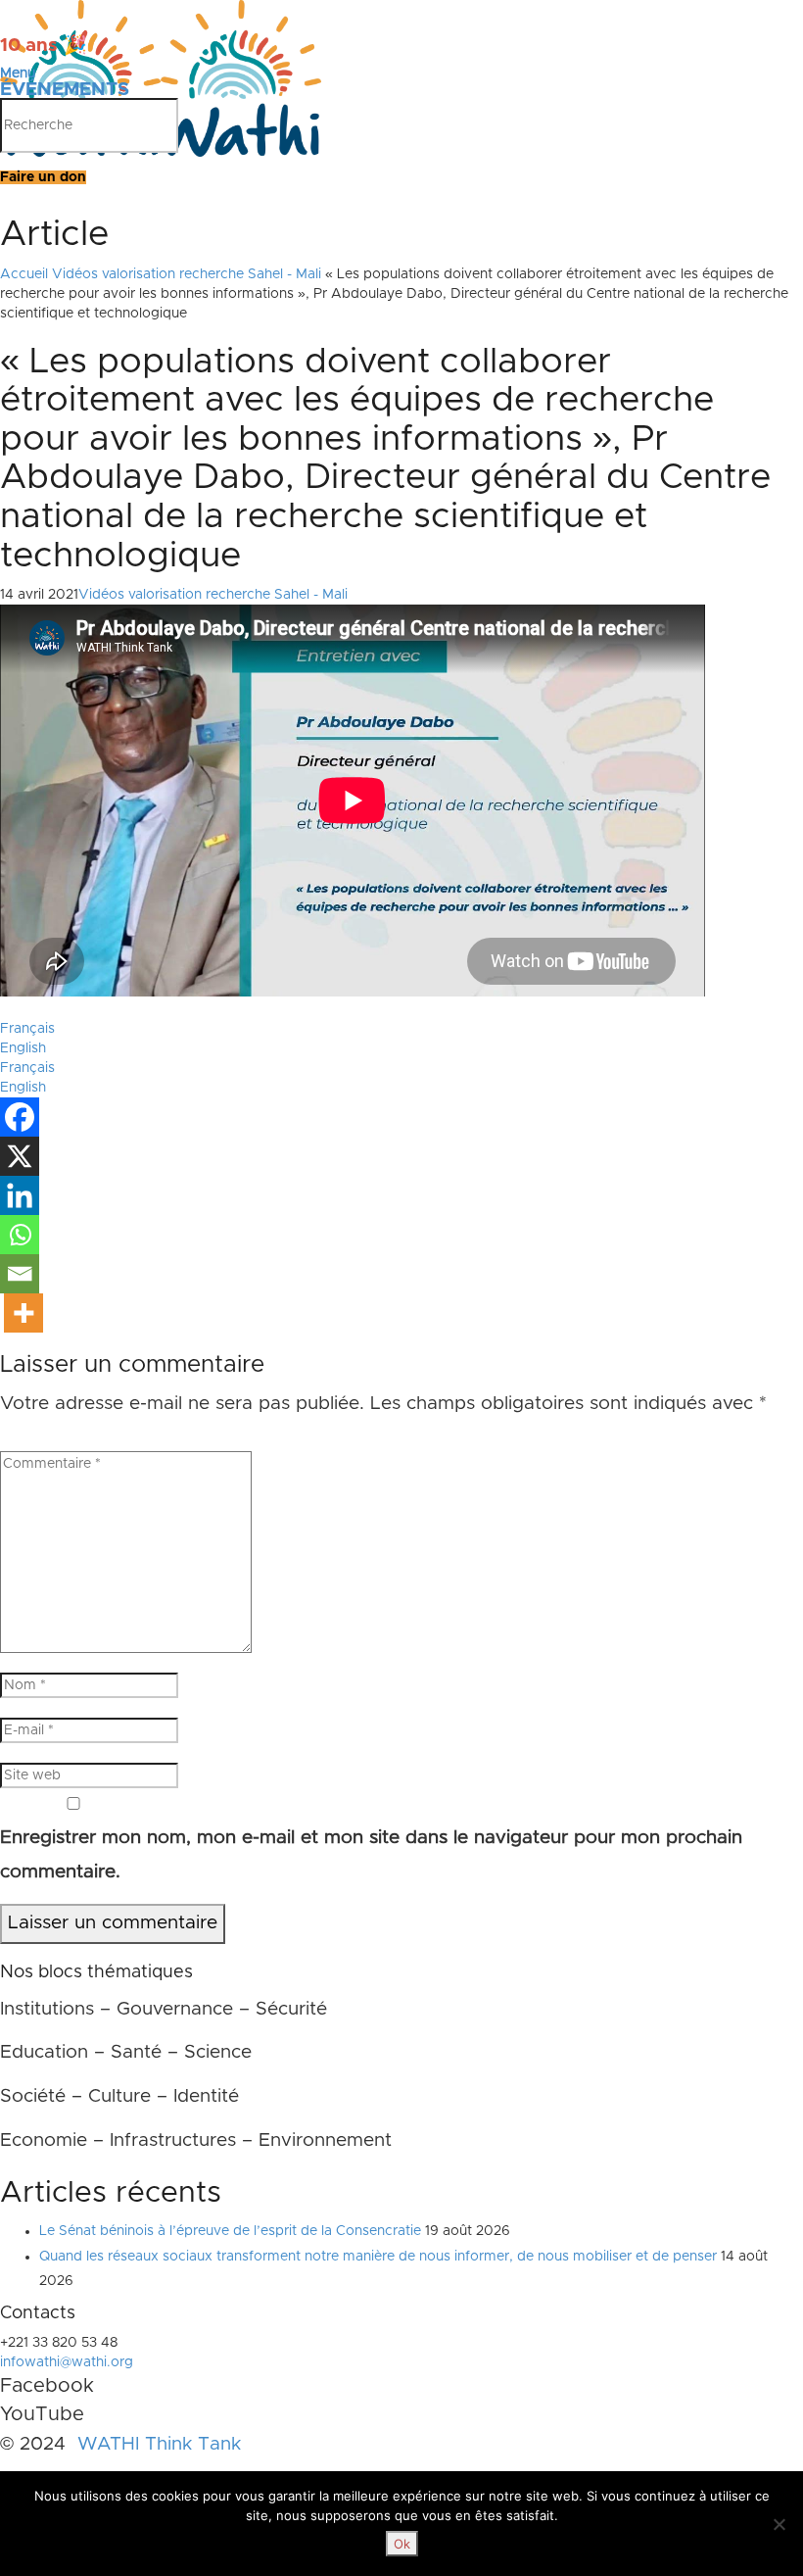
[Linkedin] (20, 1195)
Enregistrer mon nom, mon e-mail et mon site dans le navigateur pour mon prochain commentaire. (371, 1855)
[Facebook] (20, 1117)
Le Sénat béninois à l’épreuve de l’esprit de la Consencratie (230, 2231)
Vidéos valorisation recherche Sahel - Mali (187, 274)
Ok (402, 2544)
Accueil (24, 274)
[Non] (779, 2524)
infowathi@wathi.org (67, 2362)
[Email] (20, 1274)
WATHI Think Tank (159, 2444)
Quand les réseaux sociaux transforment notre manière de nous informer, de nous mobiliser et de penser (378, 2257)
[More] (24, 1313)
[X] (20, 1156)
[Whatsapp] (20, 1235)
